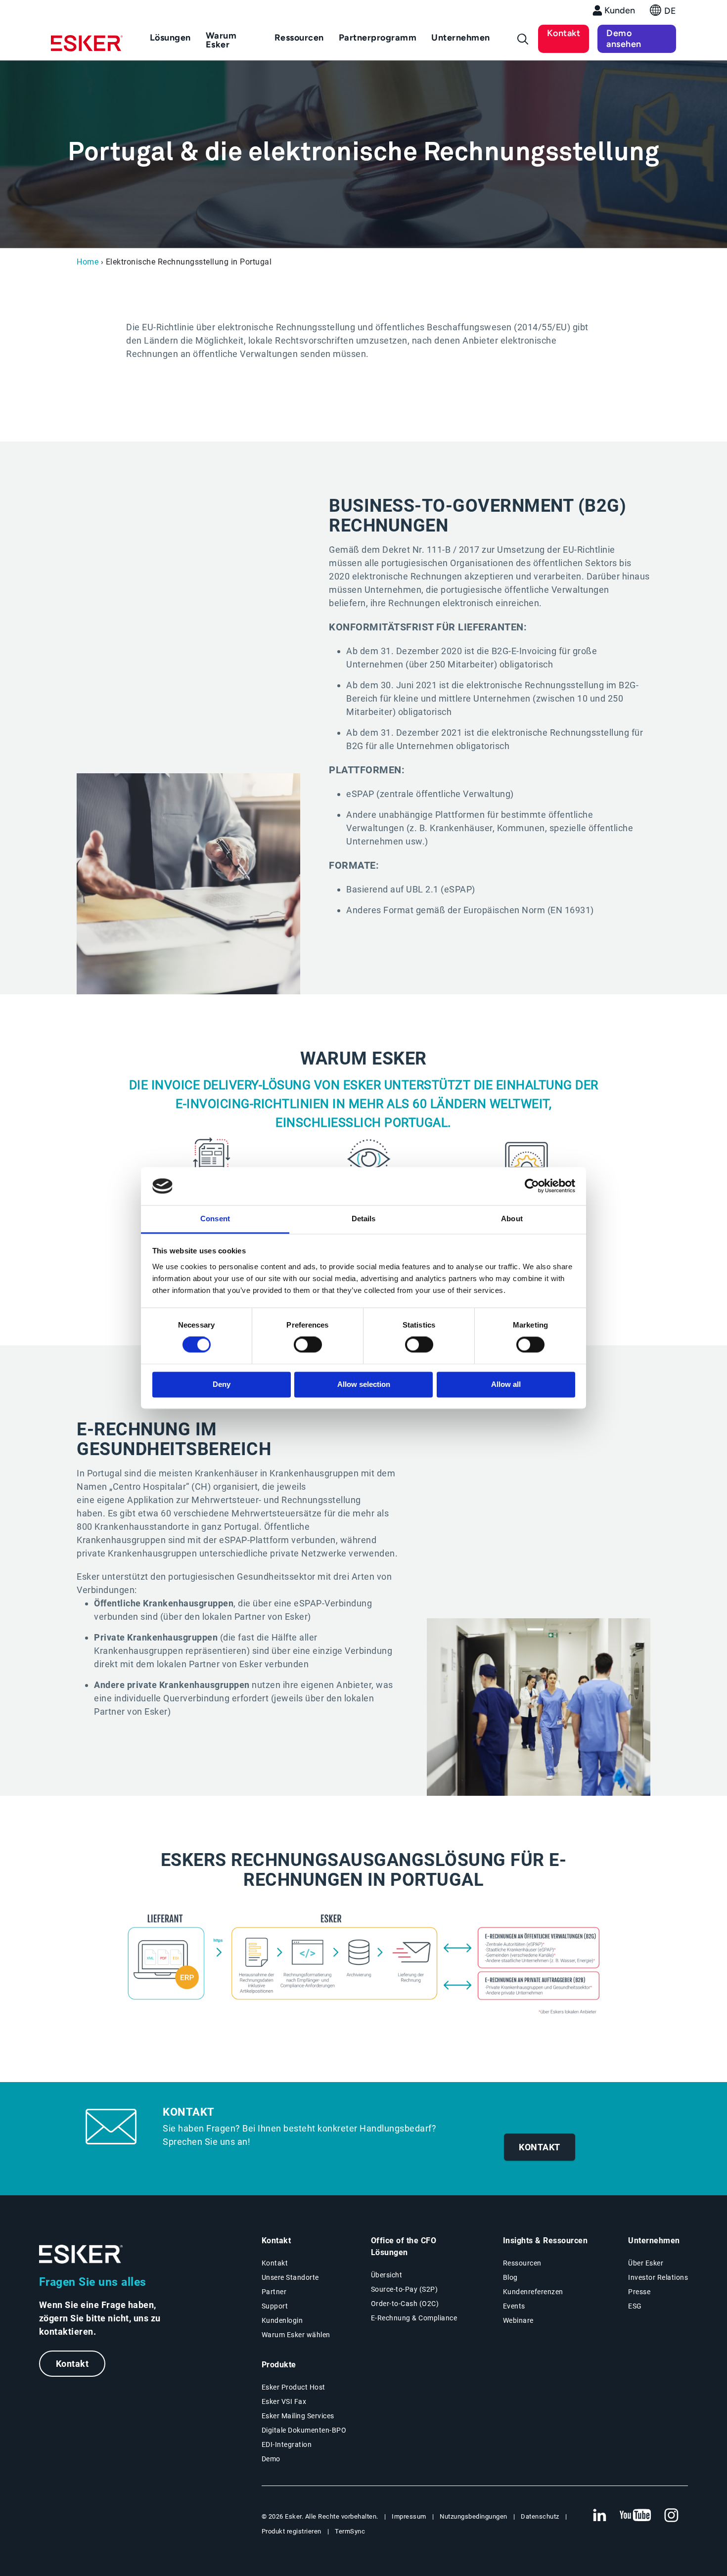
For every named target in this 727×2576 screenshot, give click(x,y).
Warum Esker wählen (296, 2335)
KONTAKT (540, 2147)
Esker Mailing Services (298, 2416)
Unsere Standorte (290, 2277)
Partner (274, 2292)
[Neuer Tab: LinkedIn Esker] (599, 2516)
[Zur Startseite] (81, 2254)
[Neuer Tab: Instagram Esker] (672, 2516)
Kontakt (564, 33)
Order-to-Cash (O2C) (405, 2304)
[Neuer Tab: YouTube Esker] (636, 2516)
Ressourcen (522, 2263)
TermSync (350, 2531)
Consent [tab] (215, 1219)
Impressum (409, 2516)
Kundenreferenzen (533, 2292)
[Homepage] (87, 47)
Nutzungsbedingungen (474, 2516)
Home (88, 262)
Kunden (620, 10)
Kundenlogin (282, 2320)
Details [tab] (364, 1219)
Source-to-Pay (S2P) (405, 2289)
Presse (639, 2292)
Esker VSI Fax (284, 2401)
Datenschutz (540, 2516)
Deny (222, 1384)
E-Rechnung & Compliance (414, 2318)
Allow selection (364, 1384)
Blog (510, 2277)
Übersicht (387, 2275)
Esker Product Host (294, 2387)
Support (275, 2306)
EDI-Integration (287, 2444)
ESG (635, 2306)
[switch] (308, 1345)
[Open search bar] (523, 39)
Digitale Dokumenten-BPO (304, 2430)
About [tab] (512, 1219)
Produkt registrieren (292, 2531)
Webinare (518, 2320)
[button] (663, 13)
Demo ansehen (624, 39)
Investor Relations (658, 2277)
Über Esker (646, 2263)
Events (514, 2306)
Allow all (506, 1384)
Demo (271, 2459)
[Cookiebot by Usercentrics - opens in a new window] (532, 1186)
